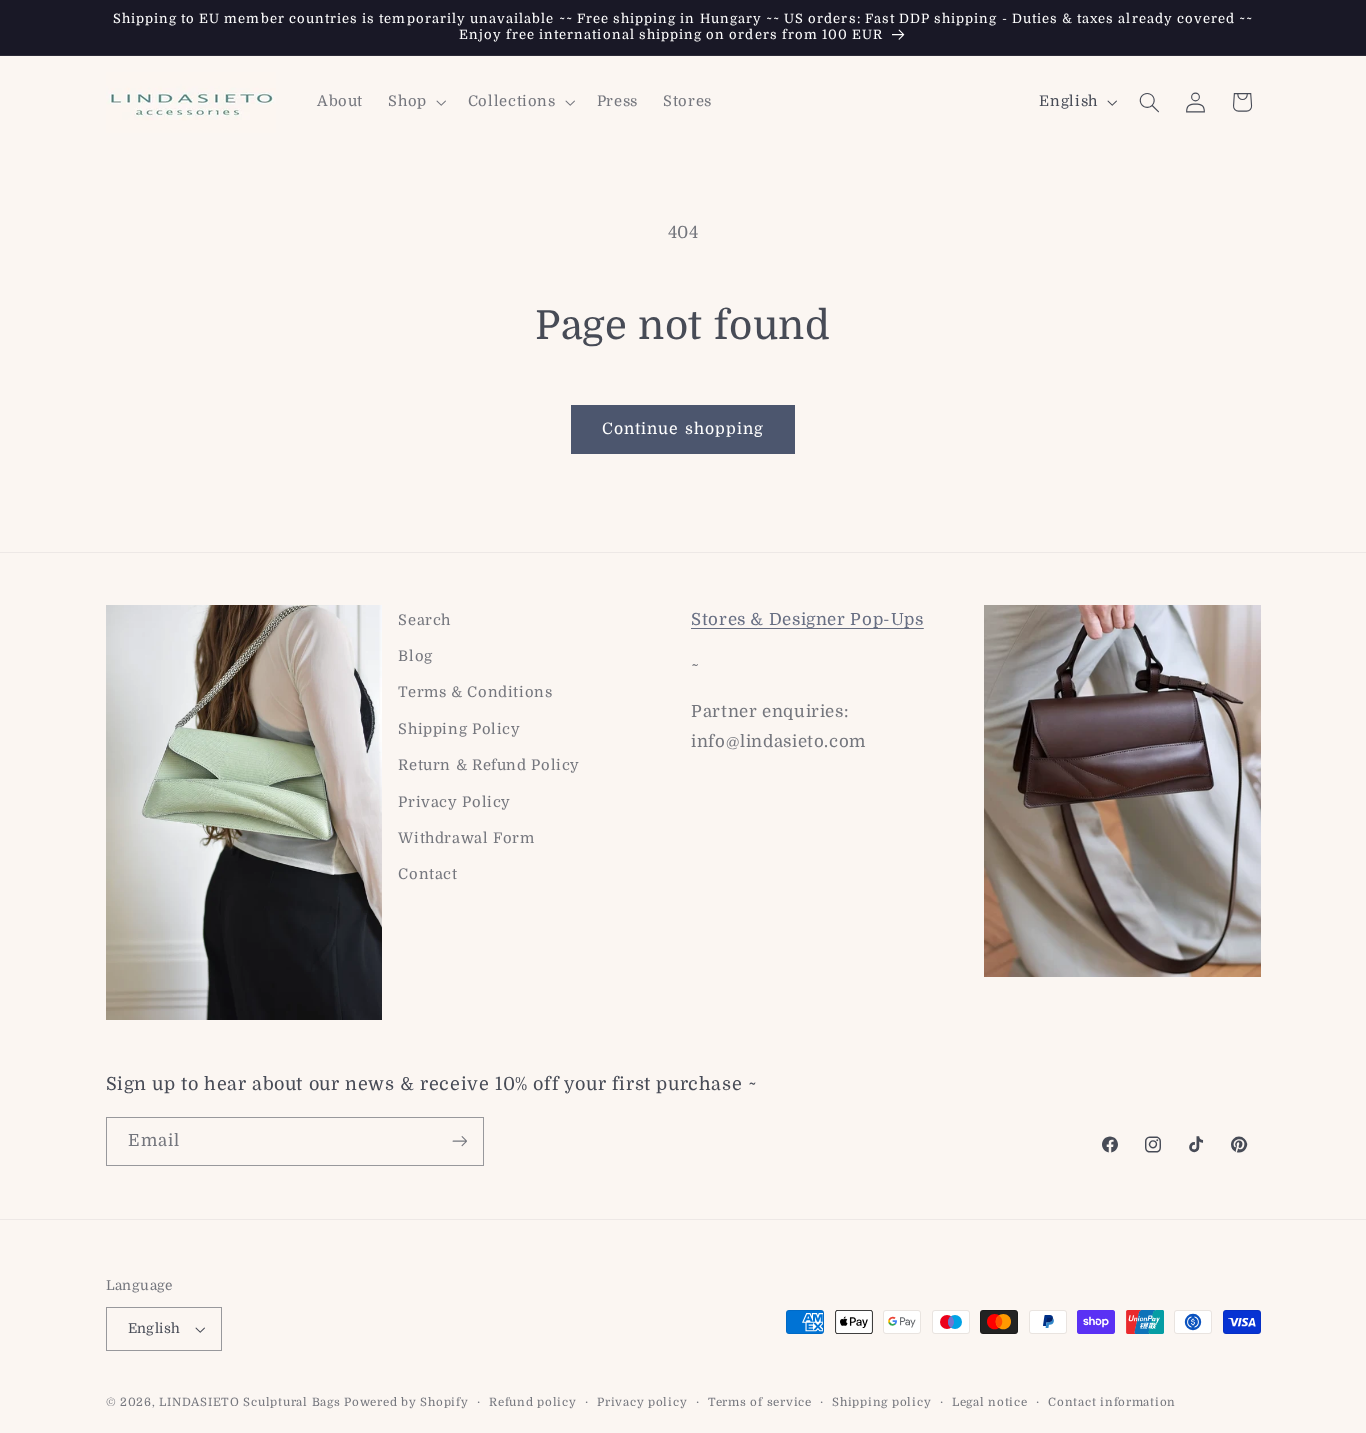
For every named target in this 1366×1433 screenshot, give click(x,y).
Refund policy (533, 1402)
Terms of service (760, 1402)
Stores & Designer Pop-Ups (807, 619)
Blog (415, 656)
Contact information (1112, 1402)
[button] (415, 102)
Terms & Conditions (475, 692)
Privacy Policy (454, 802)
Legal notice (990, 1402)
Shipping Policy (459, 729)
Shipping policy (881, 1402)
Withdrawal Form (466, 838)
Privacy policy (642, 1402)
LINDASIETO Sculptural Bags (249, 1402)
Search (424, 620)
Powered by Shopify (406, 1402)
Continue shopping (683, 429)
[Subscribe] (459, 1141)
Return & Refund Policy (489, 765)
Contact (427, 874)
